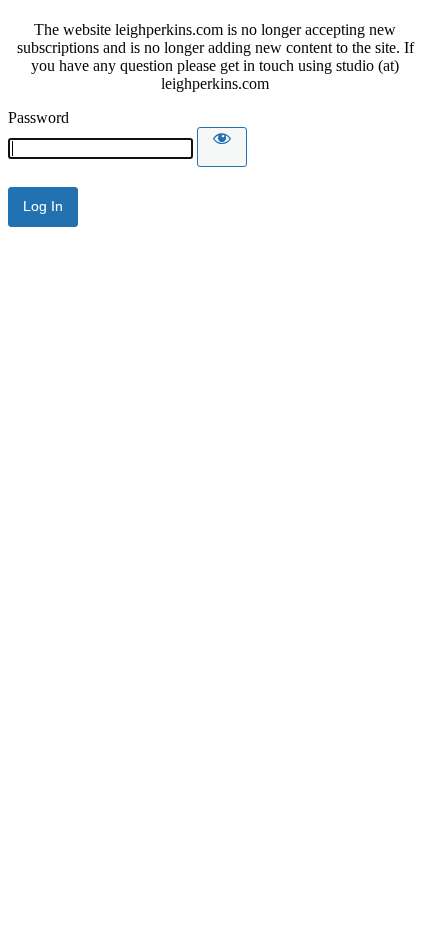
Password (38, 117)
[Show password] (222, 147)
